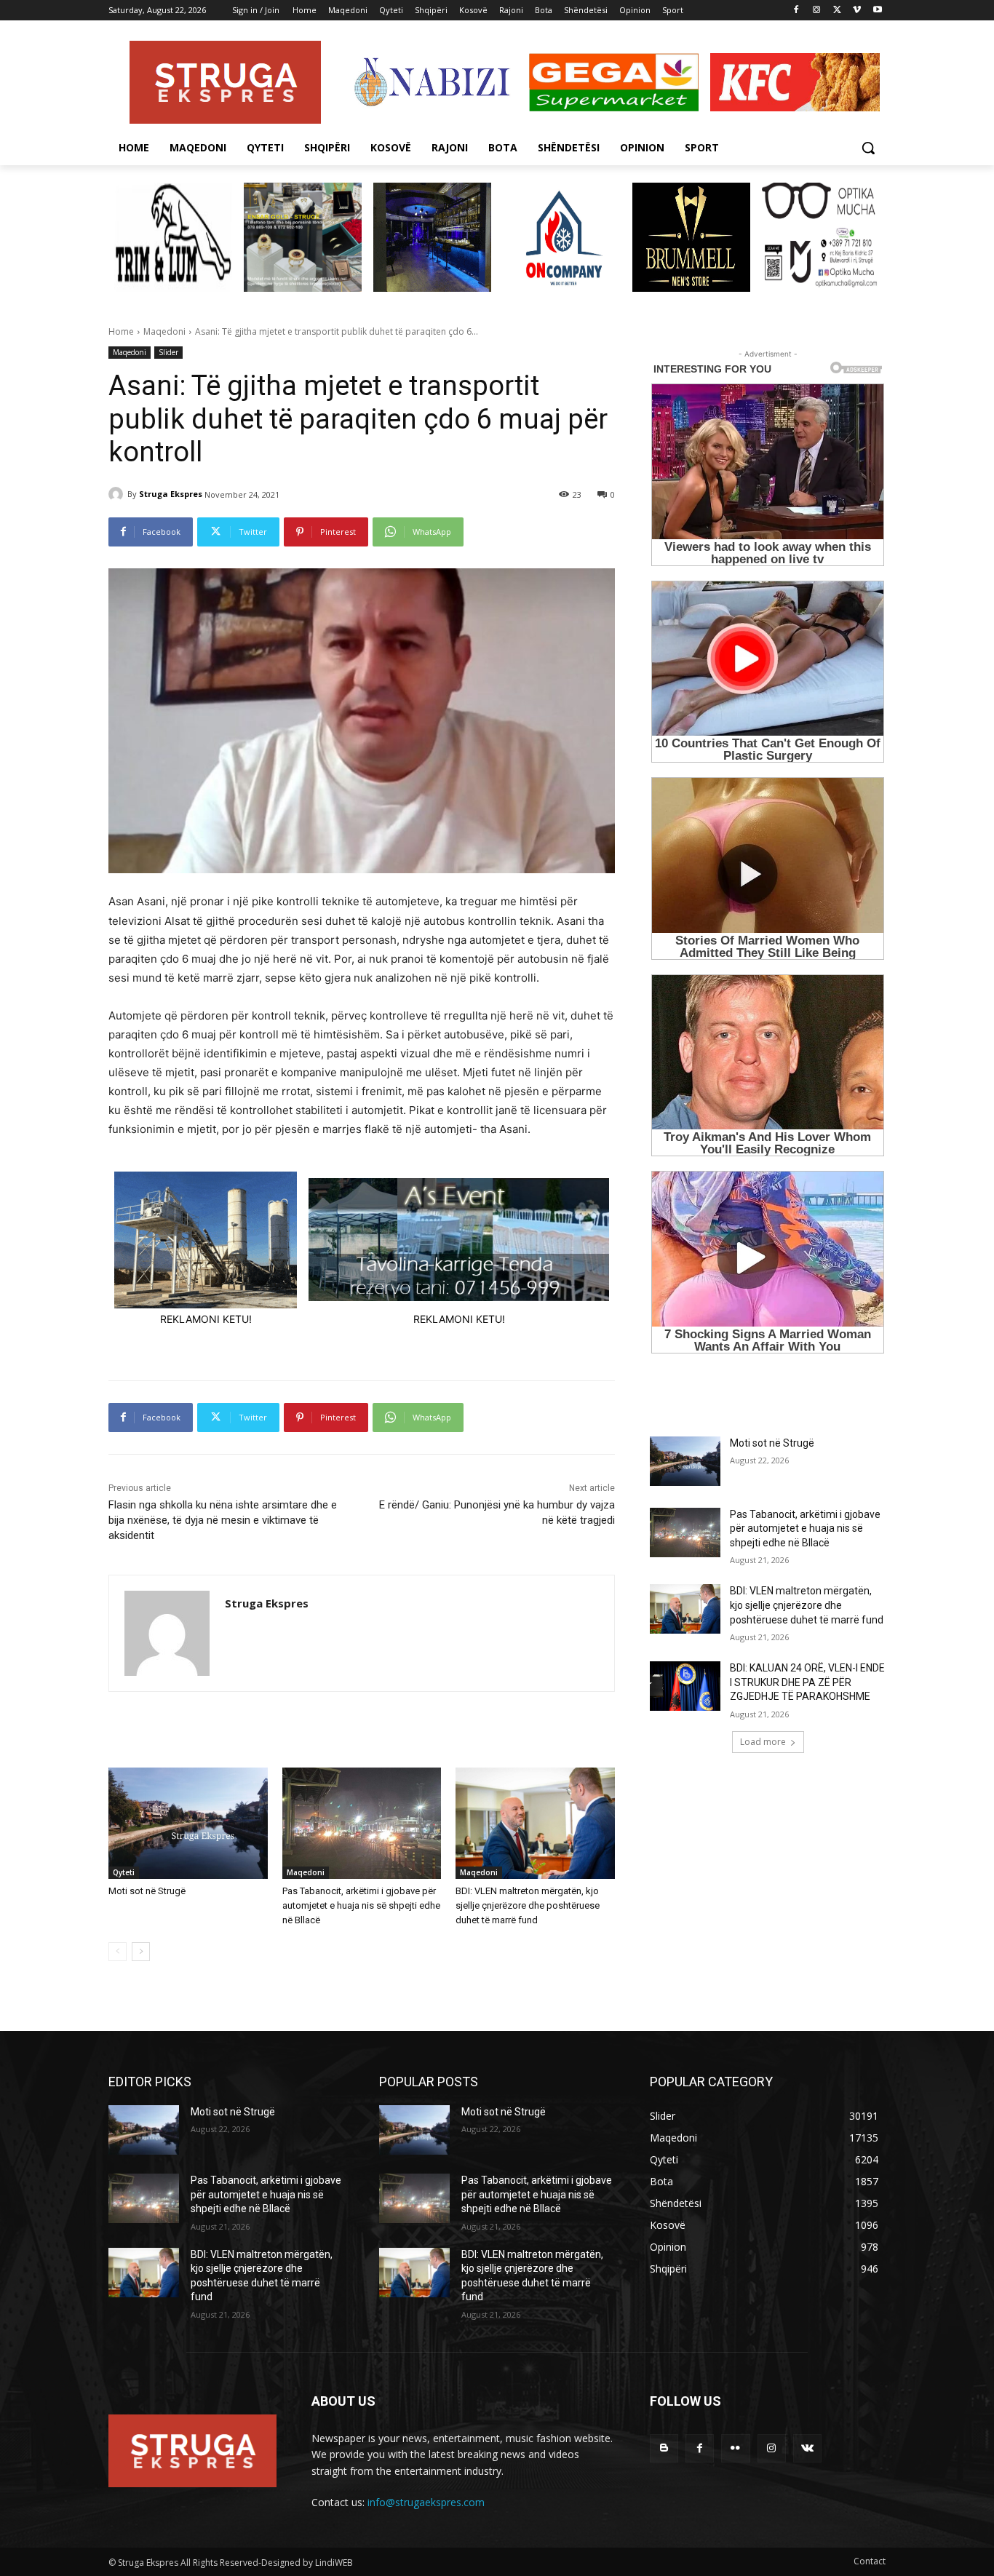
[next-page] (141, 1952)
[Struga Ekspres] (118, 494)
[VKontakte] (807, 2448)
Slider (168, 352)
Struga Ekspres (171, 494)
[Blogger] (664, 2448)
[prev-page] (118, 1952)
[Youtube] (877, 11)
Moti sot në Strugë (147, 1891)
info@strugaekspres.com (426, 2502)
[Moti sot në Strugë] (188, 1823)
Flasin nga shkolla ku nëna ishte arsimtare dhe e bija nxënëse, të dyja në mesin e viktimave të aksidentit (223, 1520)
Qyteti (124, 1872)
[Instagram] (817, 11)
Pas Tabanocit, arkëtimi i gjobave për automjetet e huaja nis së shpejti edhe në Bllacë (361, 1905)
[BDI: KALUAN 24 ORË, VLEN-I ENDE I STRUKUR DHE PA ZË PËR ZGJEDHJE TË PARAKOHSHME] (685, 1686)
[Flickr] (735, 2448)
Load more (763, 1742)
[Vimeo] (857, 11)
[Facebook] (796, 11)
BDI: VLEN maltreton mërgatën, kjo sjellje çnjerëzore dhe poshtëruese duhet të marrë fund (528, 1905)
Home (121, 331)
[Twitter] (837, 11)
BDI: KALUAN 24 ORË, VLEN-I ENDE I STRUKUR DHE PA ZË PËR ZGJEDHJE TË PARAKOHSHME (807, 1682)
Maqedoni (164, 331)
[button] (868, 148)
